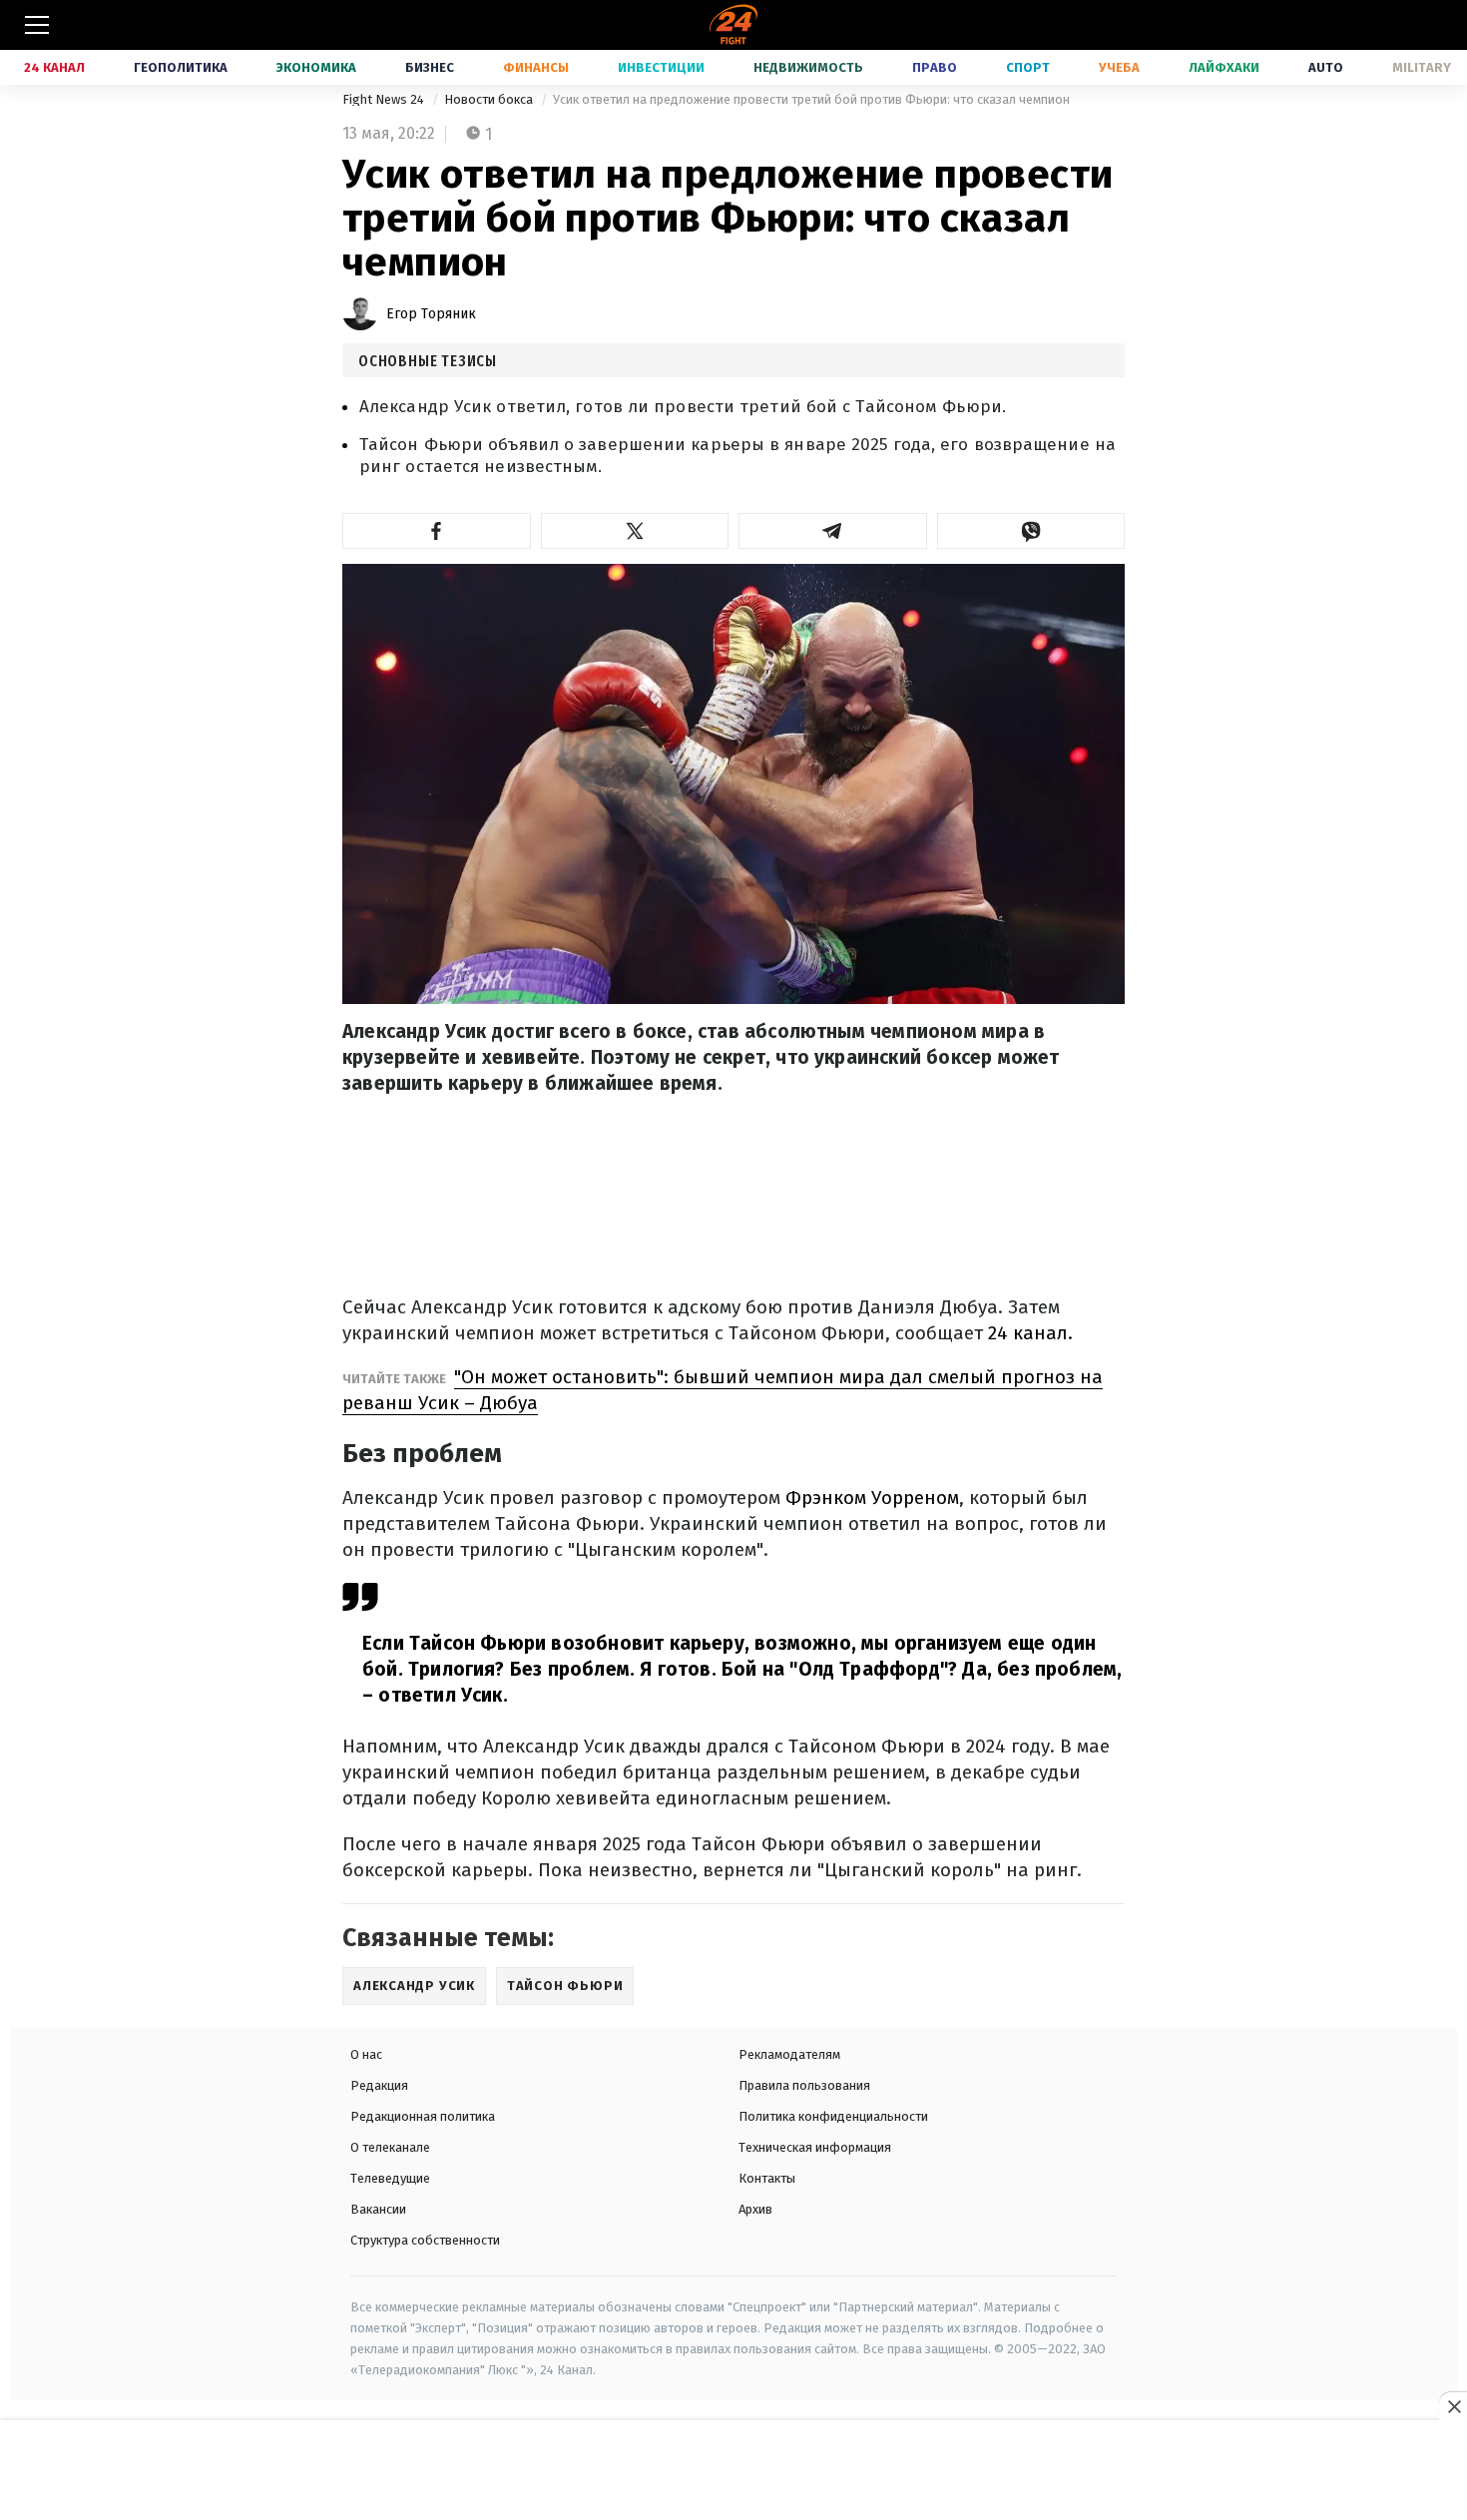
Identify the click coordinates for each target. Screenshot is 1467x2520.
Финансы (536, 67)
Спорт (1028, 67)
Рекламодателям (789, 2054)
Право (935, 67)
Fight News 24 (385, 99)
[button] (437, 531)
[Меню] (37, 25)
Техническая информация (815, 2147)
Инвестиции (661, 67)
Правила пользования (804, 2085)
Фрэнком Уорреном (872, 1498)
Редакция (379, 2085)
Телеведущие (390, 2178)
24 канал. (1030, 1333)
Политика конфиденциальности (833, 2116)
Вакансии (378, 2209)
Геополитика (181, 67)
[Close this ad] (1453, 2406)
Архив (755, 2209)
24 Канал (54, 67)
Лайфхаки (1224, 67)
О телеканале (390, 2147)
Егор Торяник (431, 314)
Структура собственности (425, 2240)
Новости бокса (490, 99)
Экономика (316, 67)
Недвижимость (808, 67)
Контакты (767, 2178)
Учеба (1119, 67)
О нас (366, 2054)
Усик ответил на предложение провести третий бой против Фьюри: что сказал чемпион (811, 99)
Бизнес (430, 67)
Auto (1326, 67)
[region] (733, 2471)
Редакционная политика (423, 2116)
